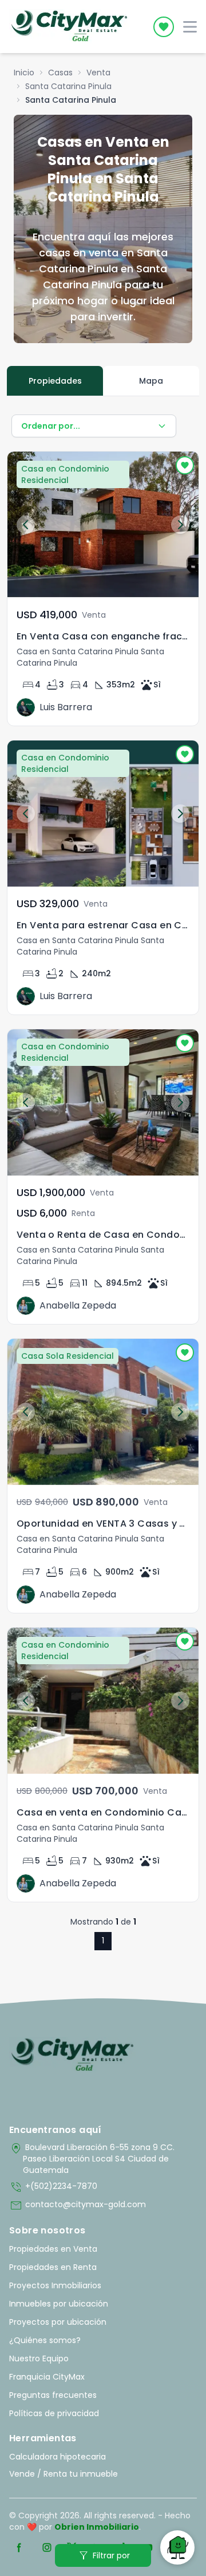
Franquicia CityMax (47, 2377)
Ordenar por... (51, 426)
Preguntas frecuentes (53, 2395)
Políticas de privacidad (54, 2413)
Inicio (24, 73)
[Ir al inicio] (72, 2055)
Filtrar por (103, 2555)
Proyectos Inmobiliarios (55, 2285)
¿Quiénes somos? (45, 2340)
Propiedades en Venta (53, 2249)
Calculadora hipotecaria (58, 2457)
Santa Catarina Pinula (68, 86)
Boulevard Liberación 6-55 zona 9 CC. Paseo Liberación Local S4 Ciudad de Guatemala (92, 2159)
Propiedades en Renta (53, 2267)
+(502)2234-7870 (53, 2187)
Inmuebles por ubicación (59, 2304)
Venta (98, 73)
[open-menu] (190, 27)
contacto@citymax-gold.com (78, 2205)
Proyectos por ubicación (58, 2322)
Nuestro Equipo (39, 2358)
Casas (60, 73)
